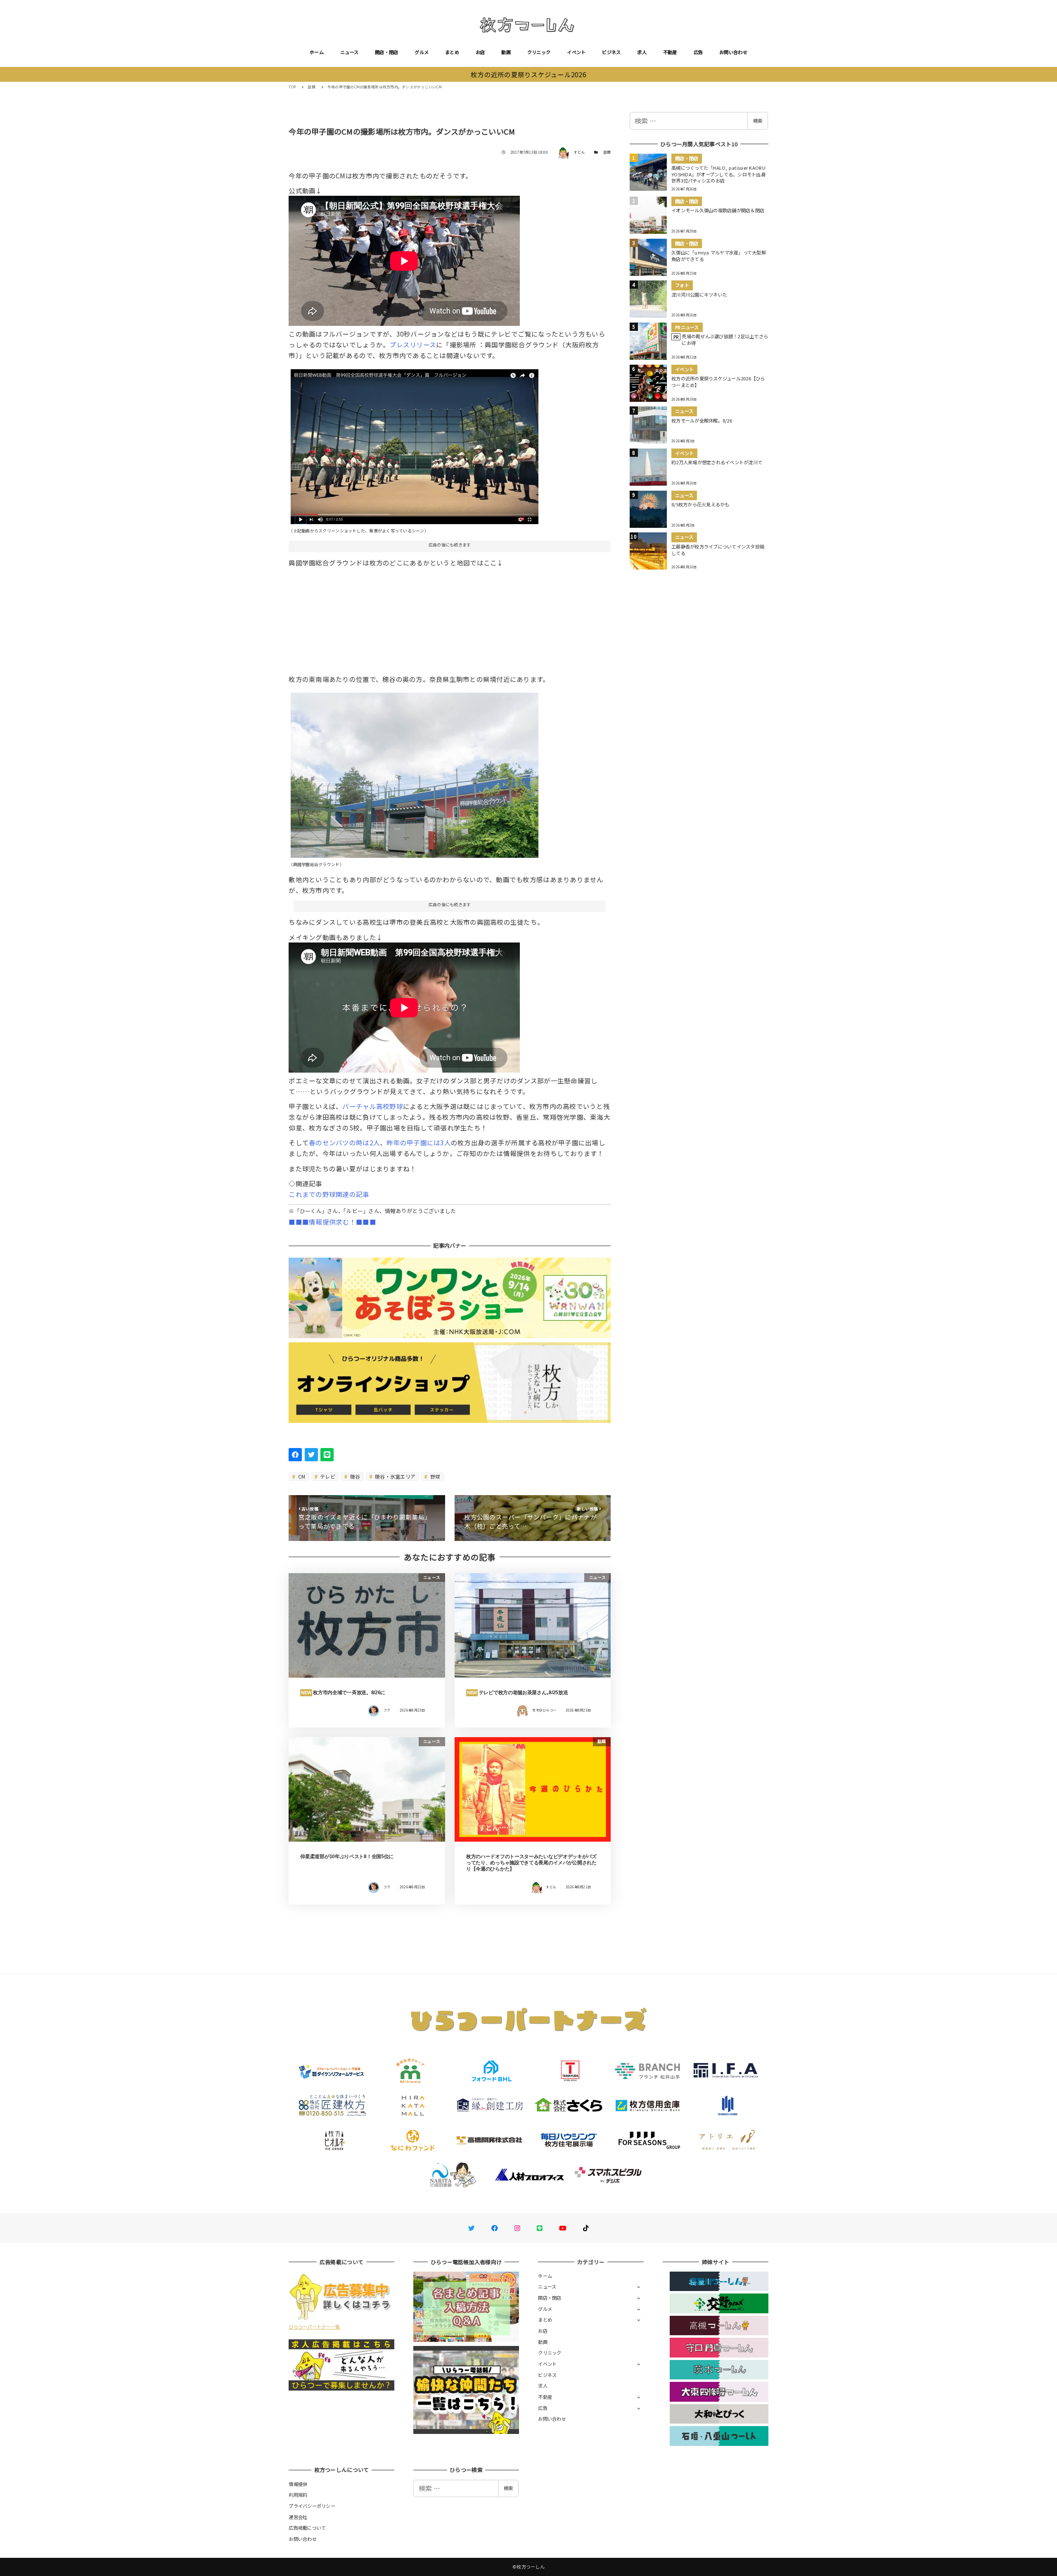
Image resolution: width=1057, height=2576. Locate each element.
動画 (506, 52)
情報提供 (298, 2484)
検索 (758, 121)
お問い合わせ (733, 52)
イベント (576, 52)
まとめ (452, 52)
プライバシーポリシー (312, 2506)
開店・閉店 (386, 52)
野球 (435, 1476)
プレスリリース (413, 344)
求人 (642, 52)
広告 (698, 52)
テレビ (327, 1476)
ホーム (317, 52)
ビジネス (611, 52)
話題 (607, 152)
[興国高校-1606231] (415, 772)
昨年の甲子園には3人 (419, 1142)
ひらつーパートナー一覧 (314, 2327)
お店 (480, 52)
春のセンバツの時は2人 (344, 1142)
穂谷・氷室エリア (395, 1476)
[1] (415, 443)
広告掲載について (307, 2528)
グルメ (422, 52)
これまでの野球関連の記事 (329, 1194)
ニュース (349, 52)
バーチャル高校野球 (372, 1106)
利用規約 (298, 2495)
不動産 (670, 52)
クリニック (539, 52)
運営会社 (298, 2517)
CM (301, 1476)
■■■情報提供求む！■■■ (332, 1222)
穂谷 (355, 1476)
